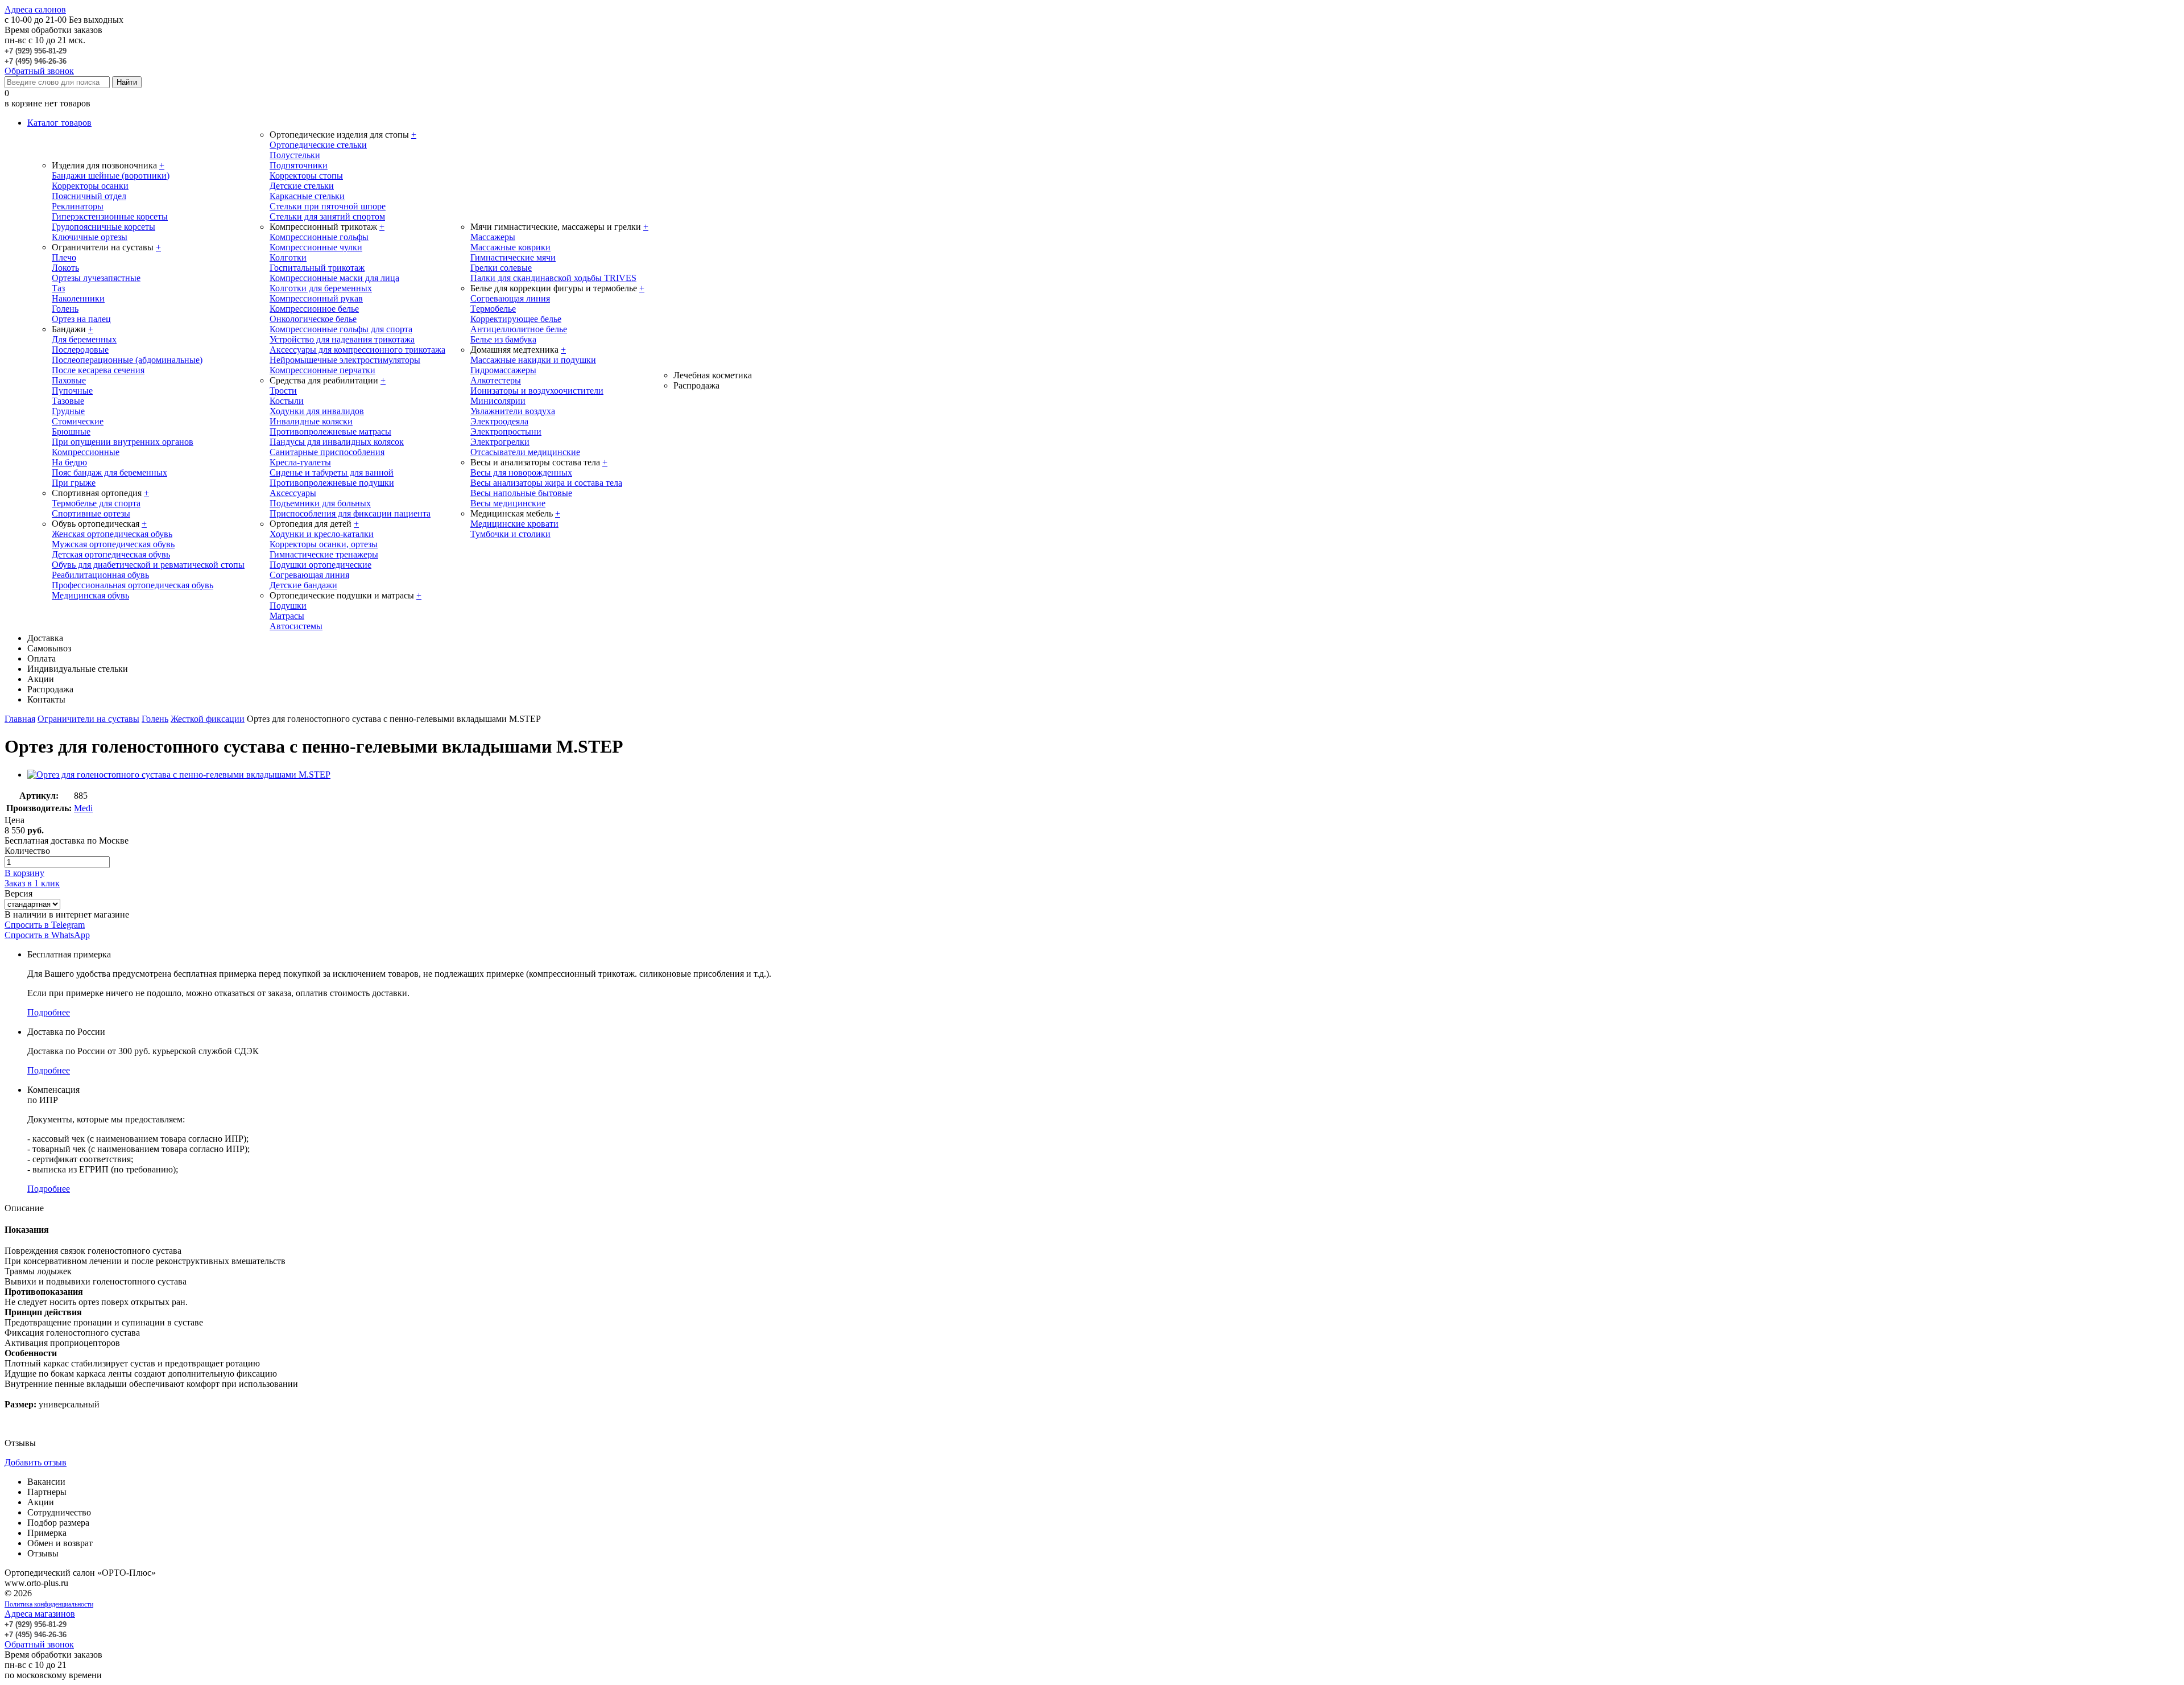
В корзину (24, 873)
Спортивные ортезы (91, 513)
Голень (65, 309)
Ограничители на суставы (88, 719)
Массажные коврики (510, 247)
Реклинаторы (78, 206)
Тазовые (68, 401)
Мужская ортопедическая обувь (113, 544)
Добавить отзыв (36, 1462)
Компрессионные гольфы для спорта (341, 329)
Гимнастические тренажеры (324, 554)
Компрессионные (86, 452)
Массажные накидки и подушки (533, 360)
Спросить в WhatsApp (47, 935)
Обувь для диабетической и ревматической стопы (148, 565)
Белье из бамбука (503, 339)
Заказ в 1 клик (32, 883)
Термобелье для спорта (96, 503)
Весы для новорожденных (521, 472)
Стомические (78, 421)
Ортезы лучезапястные (96, 278)
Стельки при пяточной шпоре (328, 206)
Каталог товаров (59, 123)
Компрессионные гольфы (319, 237)
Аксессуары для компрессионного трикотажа (357, 350)
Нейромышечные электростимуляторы (345, 360)
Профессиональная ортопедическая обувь (133, 585)
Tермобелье (493, 309)
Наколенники (78, 298)
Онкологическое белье (313, 319)
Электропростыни (506, 431)
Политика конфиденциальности (49, 1604)
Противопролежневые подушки (332, 483)
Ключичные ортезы (90, 237)
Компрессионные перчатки (322, 370)
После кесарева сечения (98, 370)
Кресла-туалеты (300, 462)
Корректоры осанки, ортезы (324, 544)
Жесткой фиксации (208, 719)
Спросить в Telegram (45, 925)
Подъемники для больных (320, 503)
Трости (283, 391)
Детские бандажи (303, 585)
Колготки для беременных (321, 288)
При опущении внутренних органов (123, 442)
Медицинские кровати (514, 524)
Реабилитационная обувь (100, 575)
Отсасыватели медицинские (525, 452)
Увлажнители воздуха (513, 411)
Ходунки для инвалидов (317, 411)
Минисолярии (498, 401)
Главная (20, 719)
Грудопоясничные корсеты (104, 227)
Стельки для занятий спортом (327, 216)
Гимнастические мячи (513, 257)
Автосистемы (296, 626)
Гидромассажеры (503, 370)
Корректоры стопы (306, 175)
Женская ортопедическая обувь (112, 534)
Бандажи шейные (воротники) (111, 175)
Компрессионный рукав (316, 298)
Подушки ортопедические (320, 565)
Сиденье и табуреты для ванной (332, 472)
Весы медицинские (508, 503)
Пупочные (72, 391)
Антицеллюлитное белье (519, 329)
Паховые (69, 380)
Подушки (288, 606)
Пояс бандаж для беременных (109, 472)
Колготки (288, 257)
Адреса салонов (35, 9)
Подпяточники (299, 165)
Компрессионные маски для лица (334, 278)
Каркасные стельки (307, 196)
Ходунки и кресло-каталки (322, 534)
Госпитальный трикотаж (317, 268)
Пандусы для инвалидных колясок (337, 442)
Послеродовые (80, 350)
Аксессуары (293, 493)
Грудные (68, 411)
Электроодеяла (499, 421)
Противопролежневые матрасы (330, 431)
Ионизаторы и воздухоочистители (537, 391)
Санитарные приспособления (327, 452)
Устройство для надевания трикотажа (342, 339)
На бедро (69, 462)
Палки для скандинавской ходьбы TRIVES (553, 278)
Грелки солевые (501, 268)
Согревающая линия (309, 575)
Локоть (65, 268)
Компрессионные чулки (316, 247)
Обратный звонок (39, 71)
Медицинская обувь (90, 595)
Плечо (64, 257)
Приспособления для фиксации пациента (350, 513)
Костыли (287, 401)
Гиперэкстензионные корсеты (110, 216)
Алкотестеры (496, 380)
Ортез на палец (81, 319)
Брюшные (71, 431)
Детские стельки (302, 186)
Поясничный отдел (89, 196)
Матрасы (287, 616)
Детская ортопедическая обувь (111, 554)
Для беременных (84, 339)
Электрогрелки (500, 442)
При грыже (74, 483)
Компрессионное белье (314, 309)
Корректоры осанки (90, 186)
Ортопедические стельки (318, 145)
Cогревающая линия (510, 298)
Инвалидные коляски (311, 421)
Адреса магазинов (40, 1614)
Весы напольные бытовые (521, 493)
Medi (83, 808)
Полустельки (295, 155)
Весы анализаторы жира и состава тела (546, 483)
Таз (58, 288)
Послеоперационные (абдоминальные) (127, 360)
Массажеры (493, 237)
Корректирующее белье (516, 319)
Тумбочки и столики (510, 534)
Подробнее (49, 1012)
